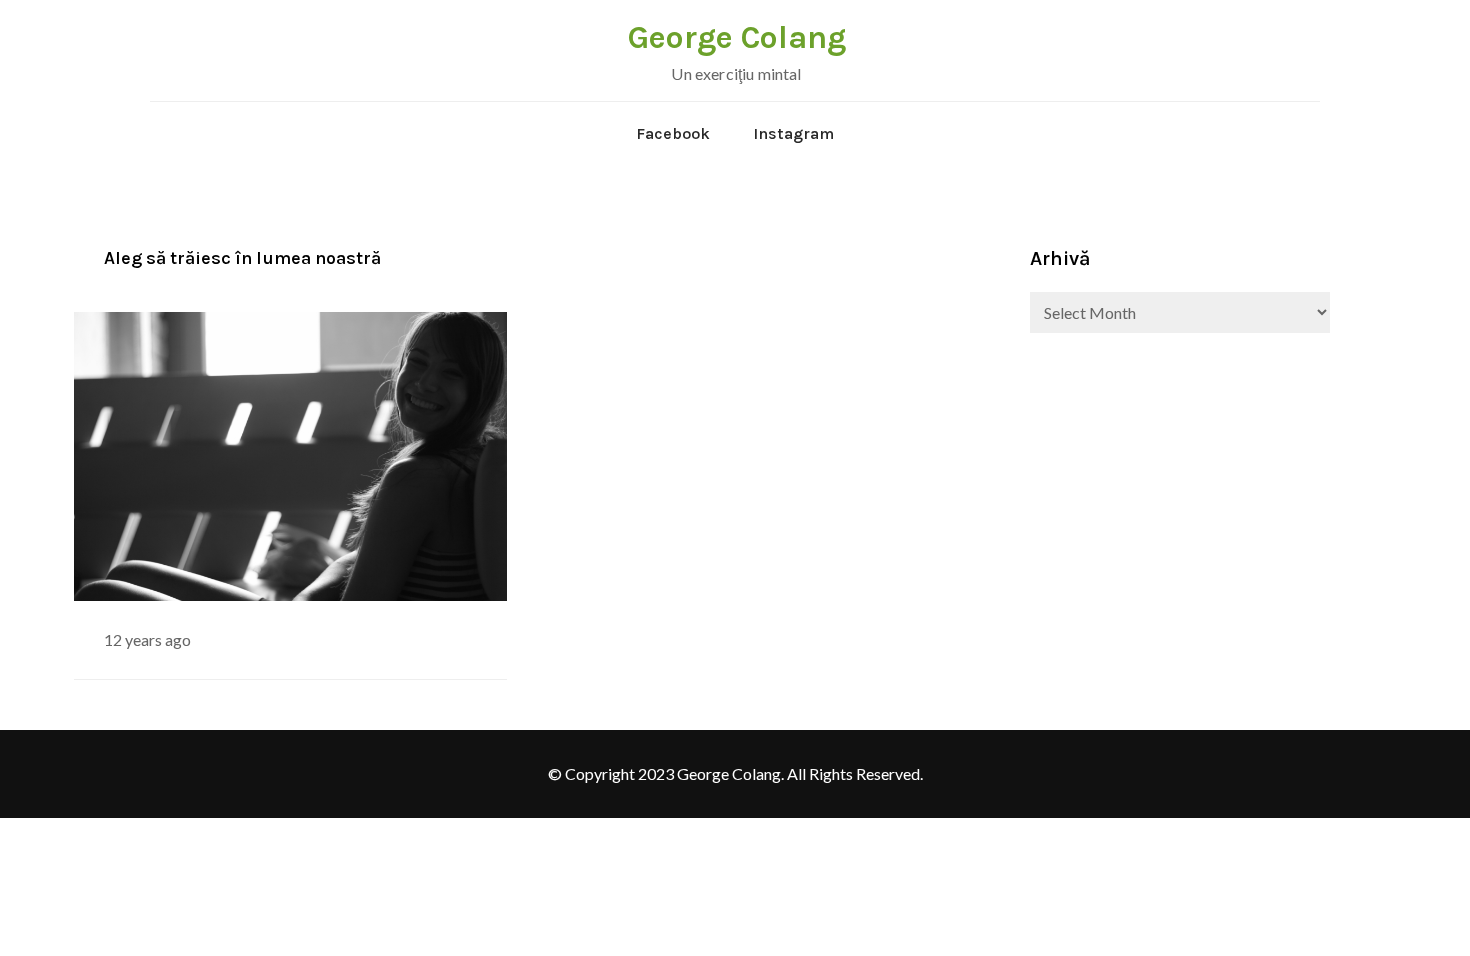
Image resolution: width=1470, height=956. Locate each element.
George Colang (737, 37)
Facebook (673, 133)
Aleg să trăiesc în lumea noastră (242, 258)
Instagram (793, 133)
